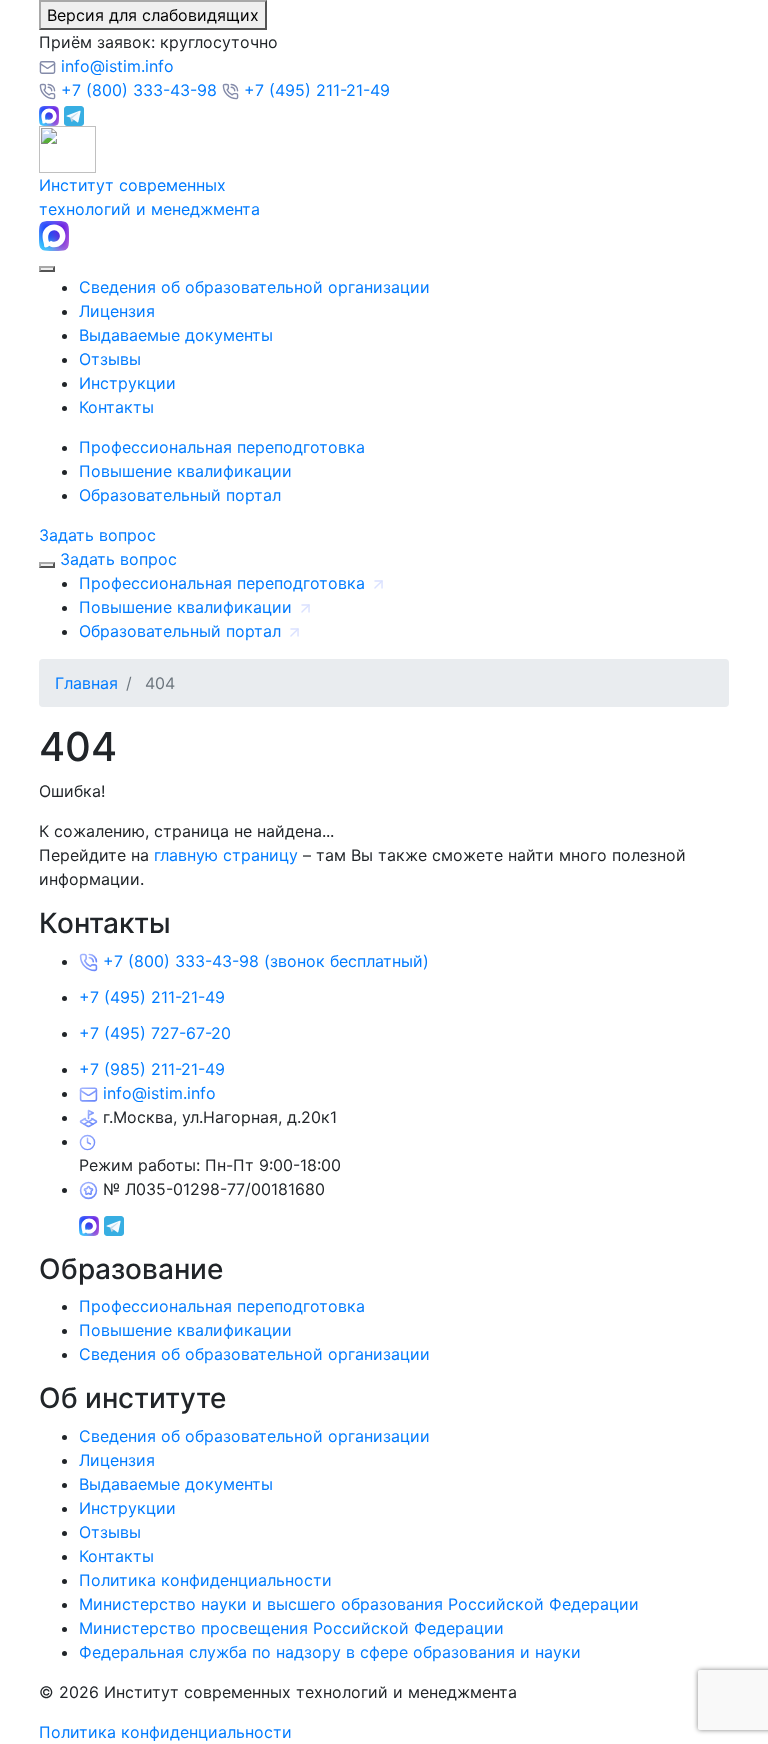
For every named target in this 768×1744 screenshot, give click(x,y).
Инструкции (127, 383)
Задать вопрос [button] (97, 535)
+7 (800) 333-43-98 (139, 90)
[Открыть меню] (47, 269)
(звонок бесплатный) (266, 961)
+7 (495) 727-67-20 (155, 1033)
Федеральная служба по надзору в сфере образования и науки (330, 1652)
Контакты (116, 407)
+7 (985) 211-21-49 (152, 1069)
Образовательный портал (180, 495)
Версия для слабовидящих (153, 15)
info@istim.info (115, 66)
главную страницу (226, 855)
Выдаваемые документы (176, 335)
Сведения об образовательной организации (254, 287)
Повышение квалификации (185, 471)
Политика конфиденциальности (205, 1580)
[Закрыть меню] (47, 565)
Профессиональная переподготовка (222, 447)
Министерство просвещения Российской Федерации (291, 1628)
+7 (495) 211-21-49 (314, 90)
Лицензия (117, 311)
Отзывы (110, 359)
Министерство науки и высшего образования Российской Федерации (359, 1604)
